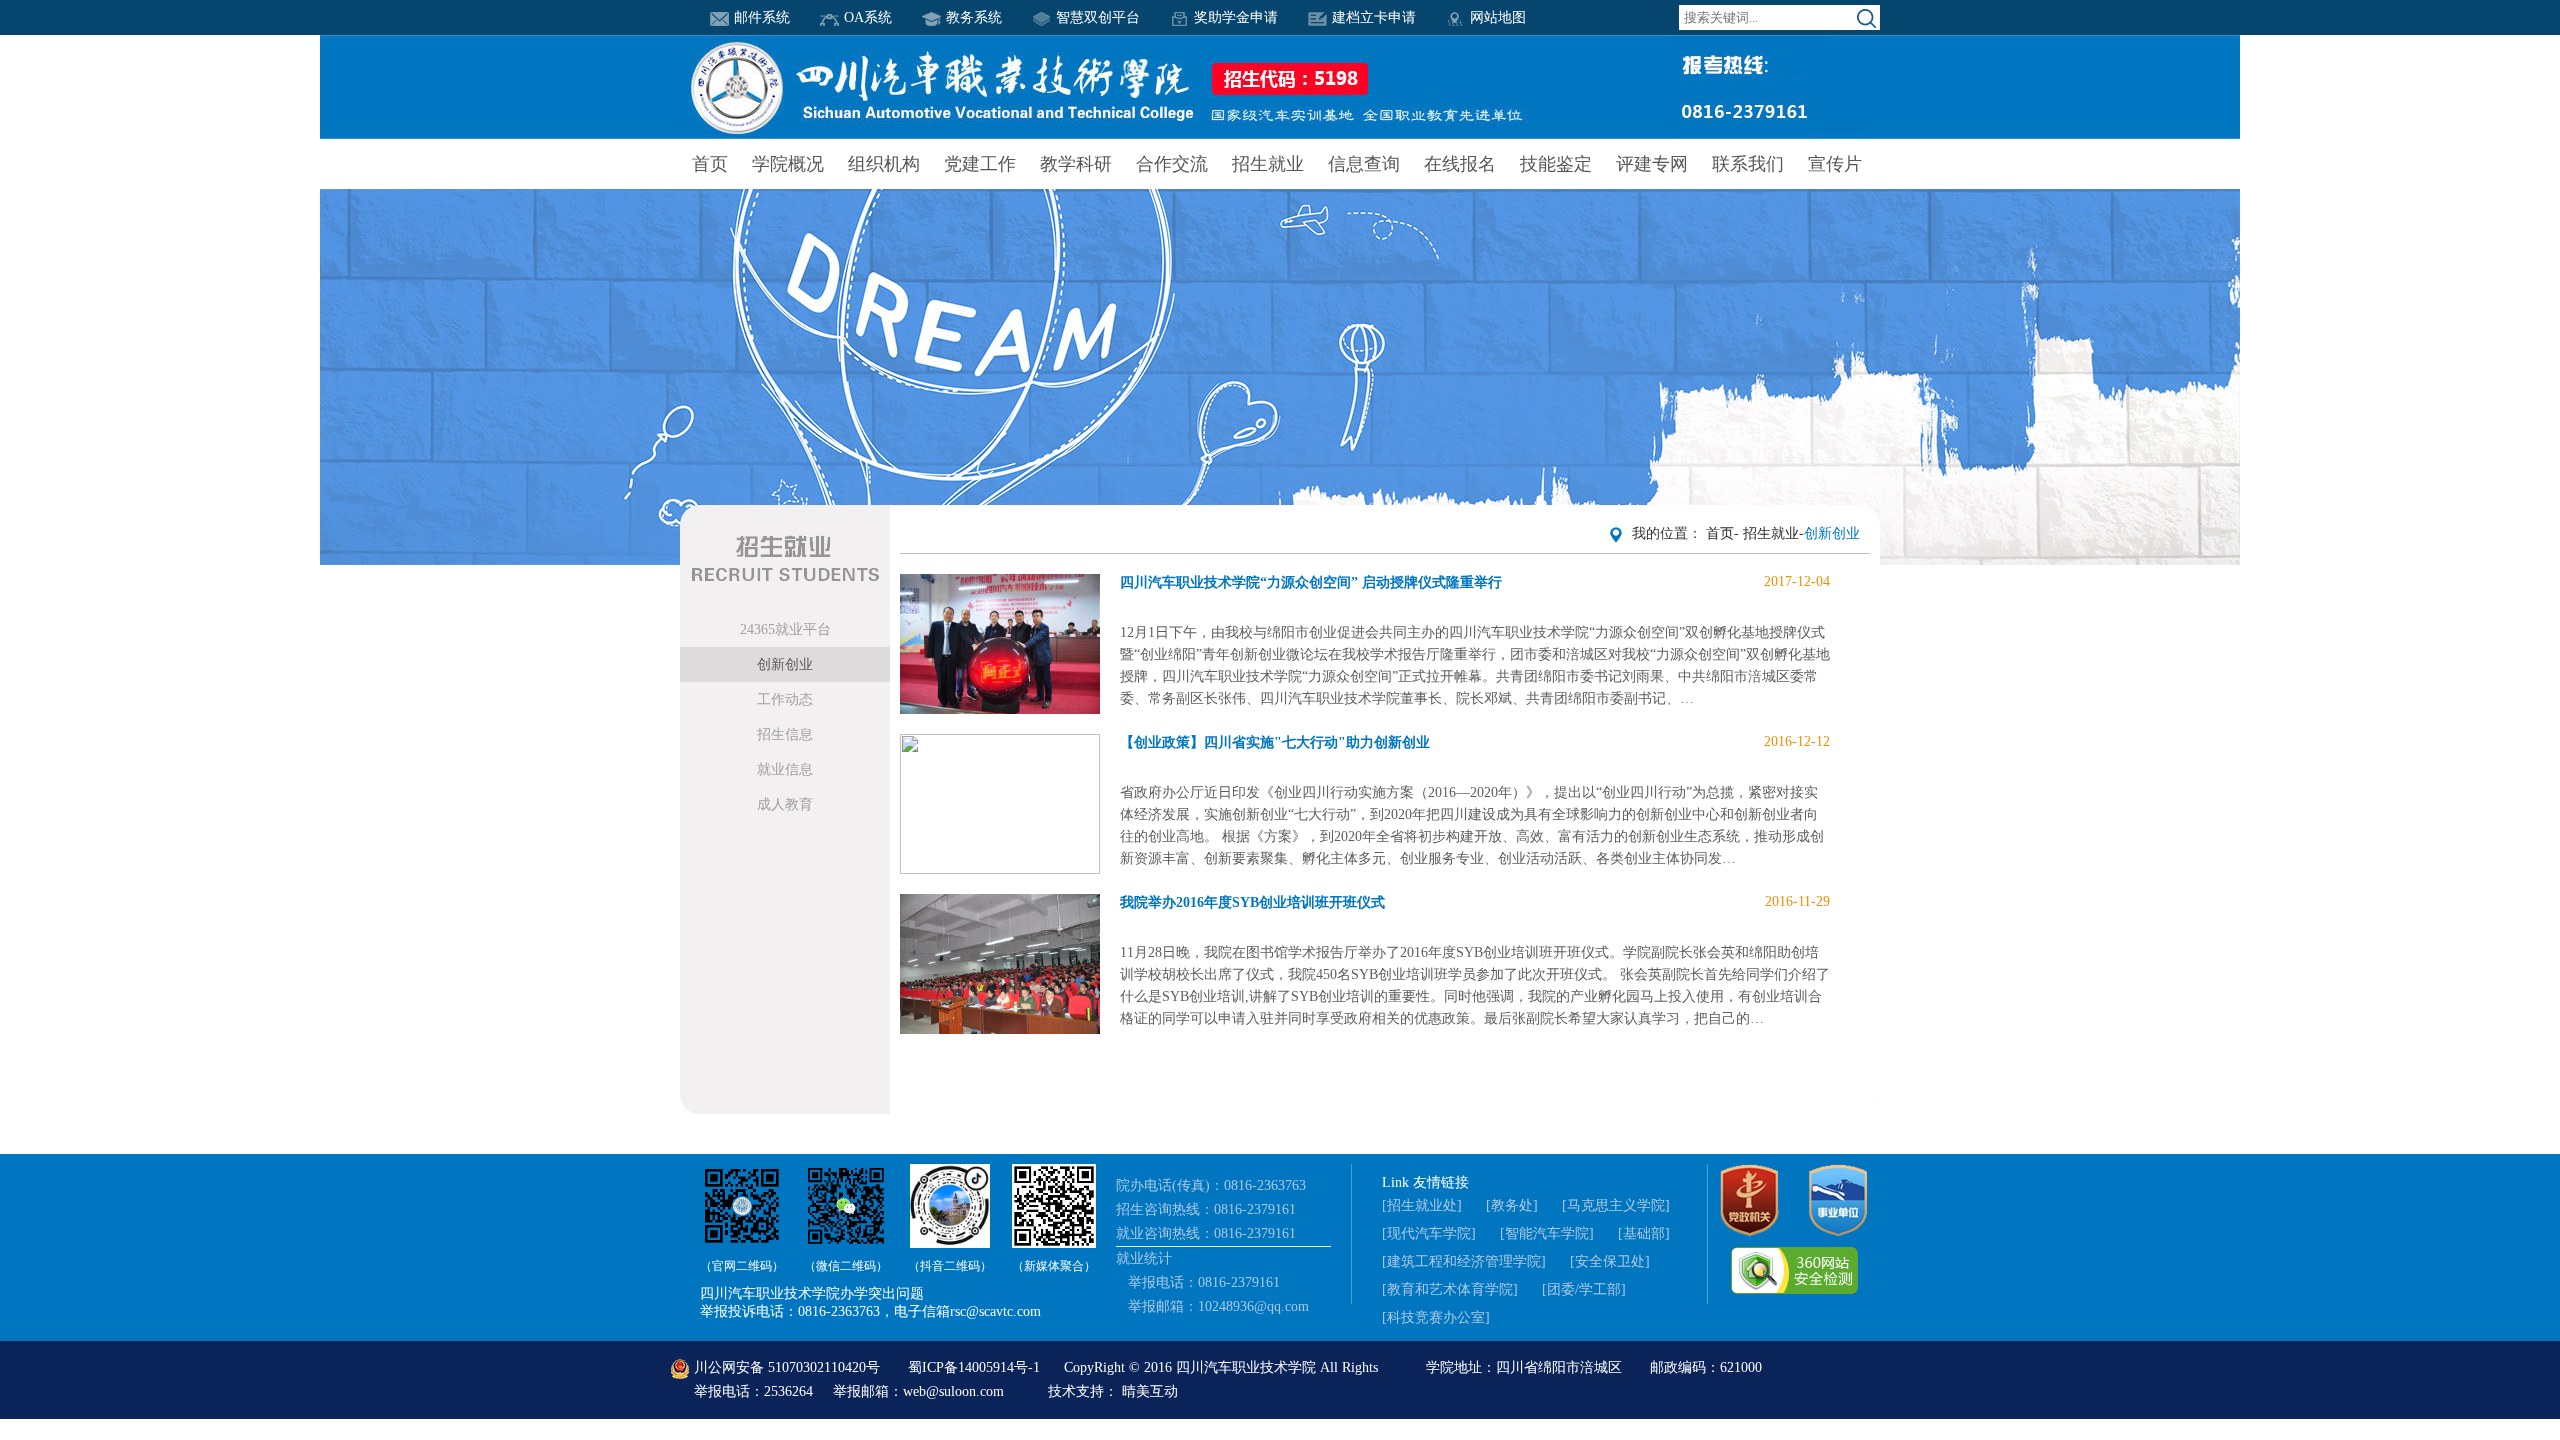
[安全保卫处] (1610, 1261)
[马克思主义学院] (1616, 1205)
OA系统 (868, 17)
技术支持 (1076, 1391)
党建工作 (980, 164)
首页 (710, 164)
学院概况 (788, 164)
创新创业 (785, 664)
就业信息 (785, 769)
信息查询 (1364, 164)
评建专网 (1652, 164)
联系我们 (1748, 164)
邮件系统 (762, 17)
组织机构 (884, 164)
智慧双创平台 (1098, 17)
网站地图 (1498, 17)
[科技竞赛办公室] (1436, 1317)
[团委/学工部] (1584, 1289)
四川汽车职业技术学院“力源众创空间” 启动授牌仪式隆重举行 (1475, 582)
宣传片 (1835, 164)
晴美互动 (1150, 1391)
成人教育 (785, 804)
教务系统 (974, 17)
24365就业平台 (785, 629)
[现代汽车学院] (1429, 1233)
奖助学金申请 (1236, 17)
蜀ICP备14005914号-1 (976, 1367)
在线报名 (1460, 164)
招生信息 (785, 734)
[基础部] (1644, 1233)
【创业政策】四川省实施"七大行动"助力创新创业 (1475, 742)
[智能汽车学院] (1547, 1233)
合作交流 (1172, 164)
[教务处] (1512, 1205)
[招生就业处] (1422, 1205)
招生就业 (1268, 164)
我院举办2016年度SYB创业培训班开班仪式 (1475, 902)
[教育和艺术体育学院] (1450, 1289)
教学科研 (1076, 164)
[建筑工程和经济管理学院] (1464, 1261)
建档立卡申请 (1374, 17)
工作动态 (785, 699)
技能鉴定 (1556, 164)
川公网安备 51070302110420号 (787, 1367)
